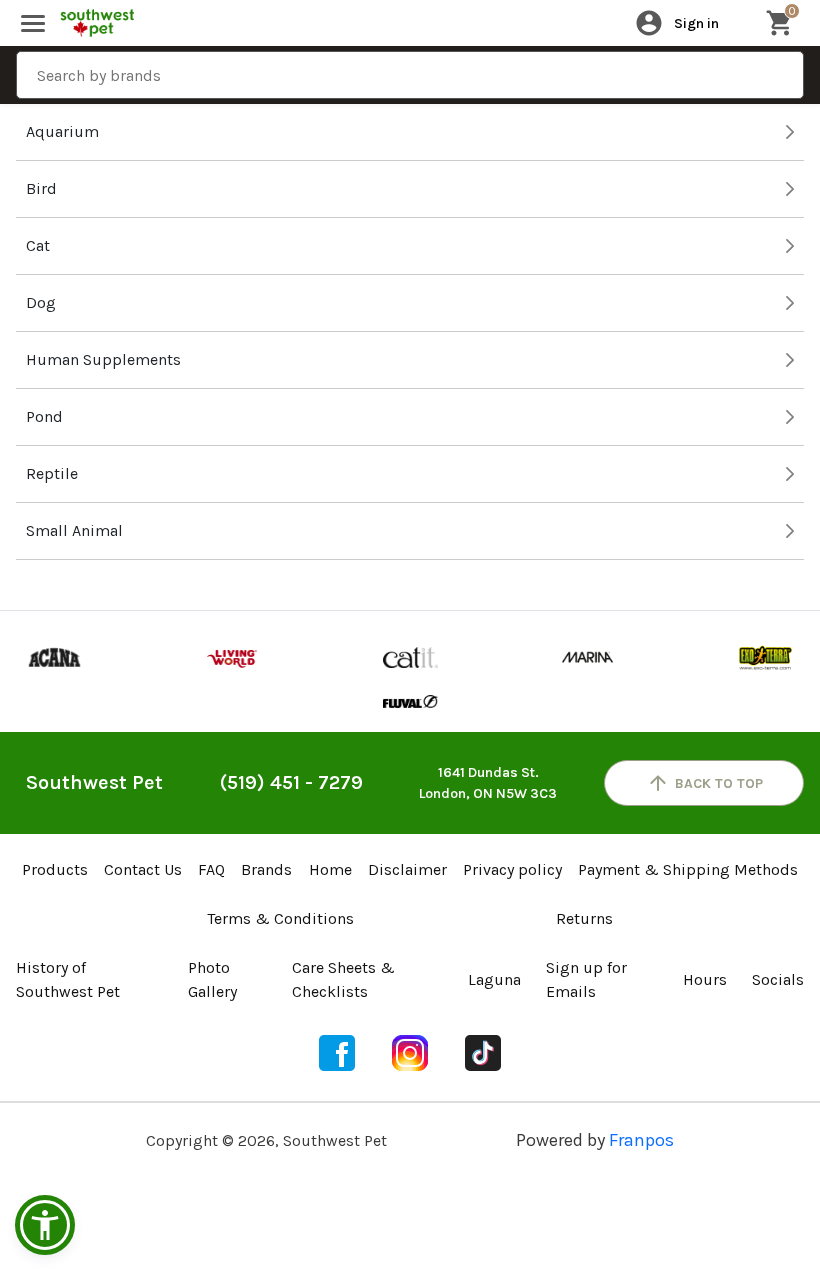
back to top (719, 783)
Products (55, 869)
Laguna (494, 979)
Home (330, 869)
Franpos (641, 1140)
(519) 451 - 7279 (291, 782)
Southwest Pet (94, 782)
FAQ (211, 869)
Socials (778, 979)
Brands (266, 869)
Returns (584, 918)
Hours (705, 979)
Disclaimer (407, 869)
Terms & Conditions (280, 918)
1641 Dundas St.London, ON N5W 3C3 (488, 783)
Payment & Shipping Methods (688, 869)
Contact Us (143, 869)
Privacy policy (512, 869)
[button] (45, 1225)
